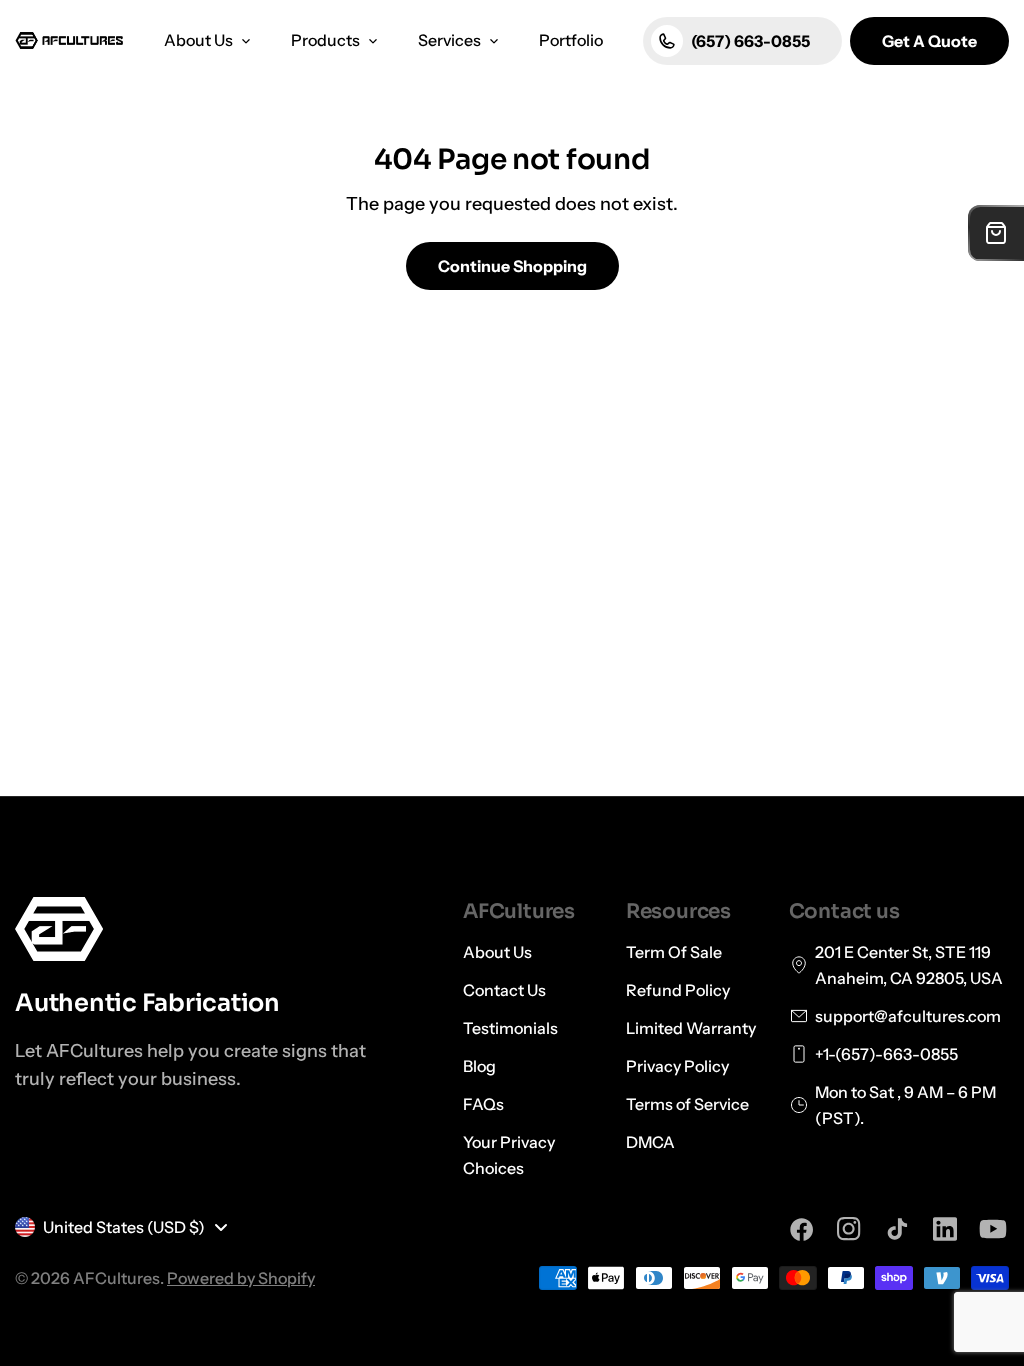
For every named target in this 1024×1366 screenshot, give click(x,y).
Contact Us (504, 990)
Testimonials (510, 1028)
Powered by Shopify (241, 1278)
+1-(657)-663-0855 (886, 1054)
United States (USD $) (124, 1227)
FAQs (483, 1104)
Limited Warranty (691, 1028)
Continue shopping (512, 266)
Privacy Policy (677, 1066)
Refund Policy (678, 990)
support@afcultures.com (908, 1016)
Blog (479, 1066)
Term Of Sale (674, 952)
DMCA (650, 1142)
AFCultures (116, 1278)
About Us (497, 952)
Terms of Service (687, 1104)
